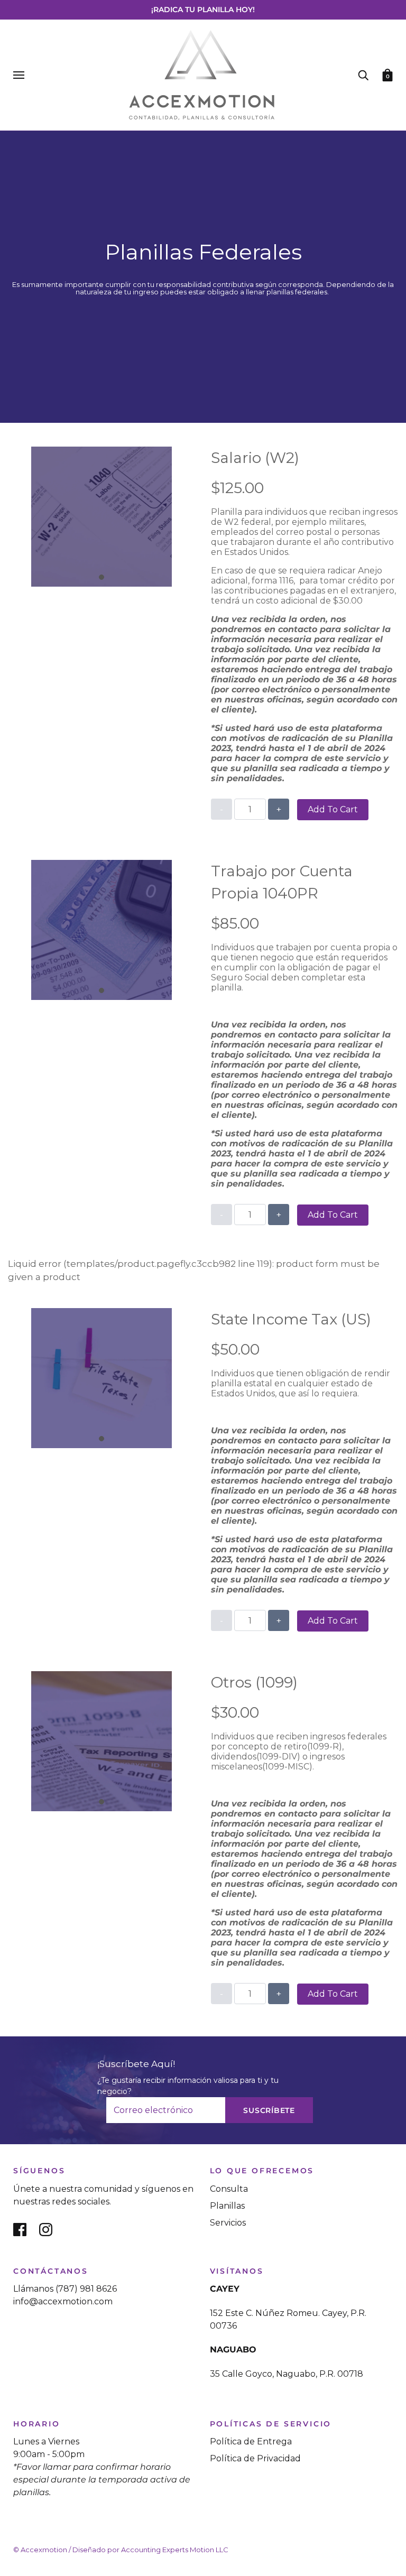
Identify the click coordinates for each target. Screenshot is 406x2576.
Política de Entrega (251, 2441)
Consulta (229, 2189)
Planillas (227, 2206)
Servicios (228, 2223)
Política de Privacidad (255, 2458)
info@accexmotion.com (63, 2301)
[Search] (363, 75)
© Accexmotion (40, 2550)
